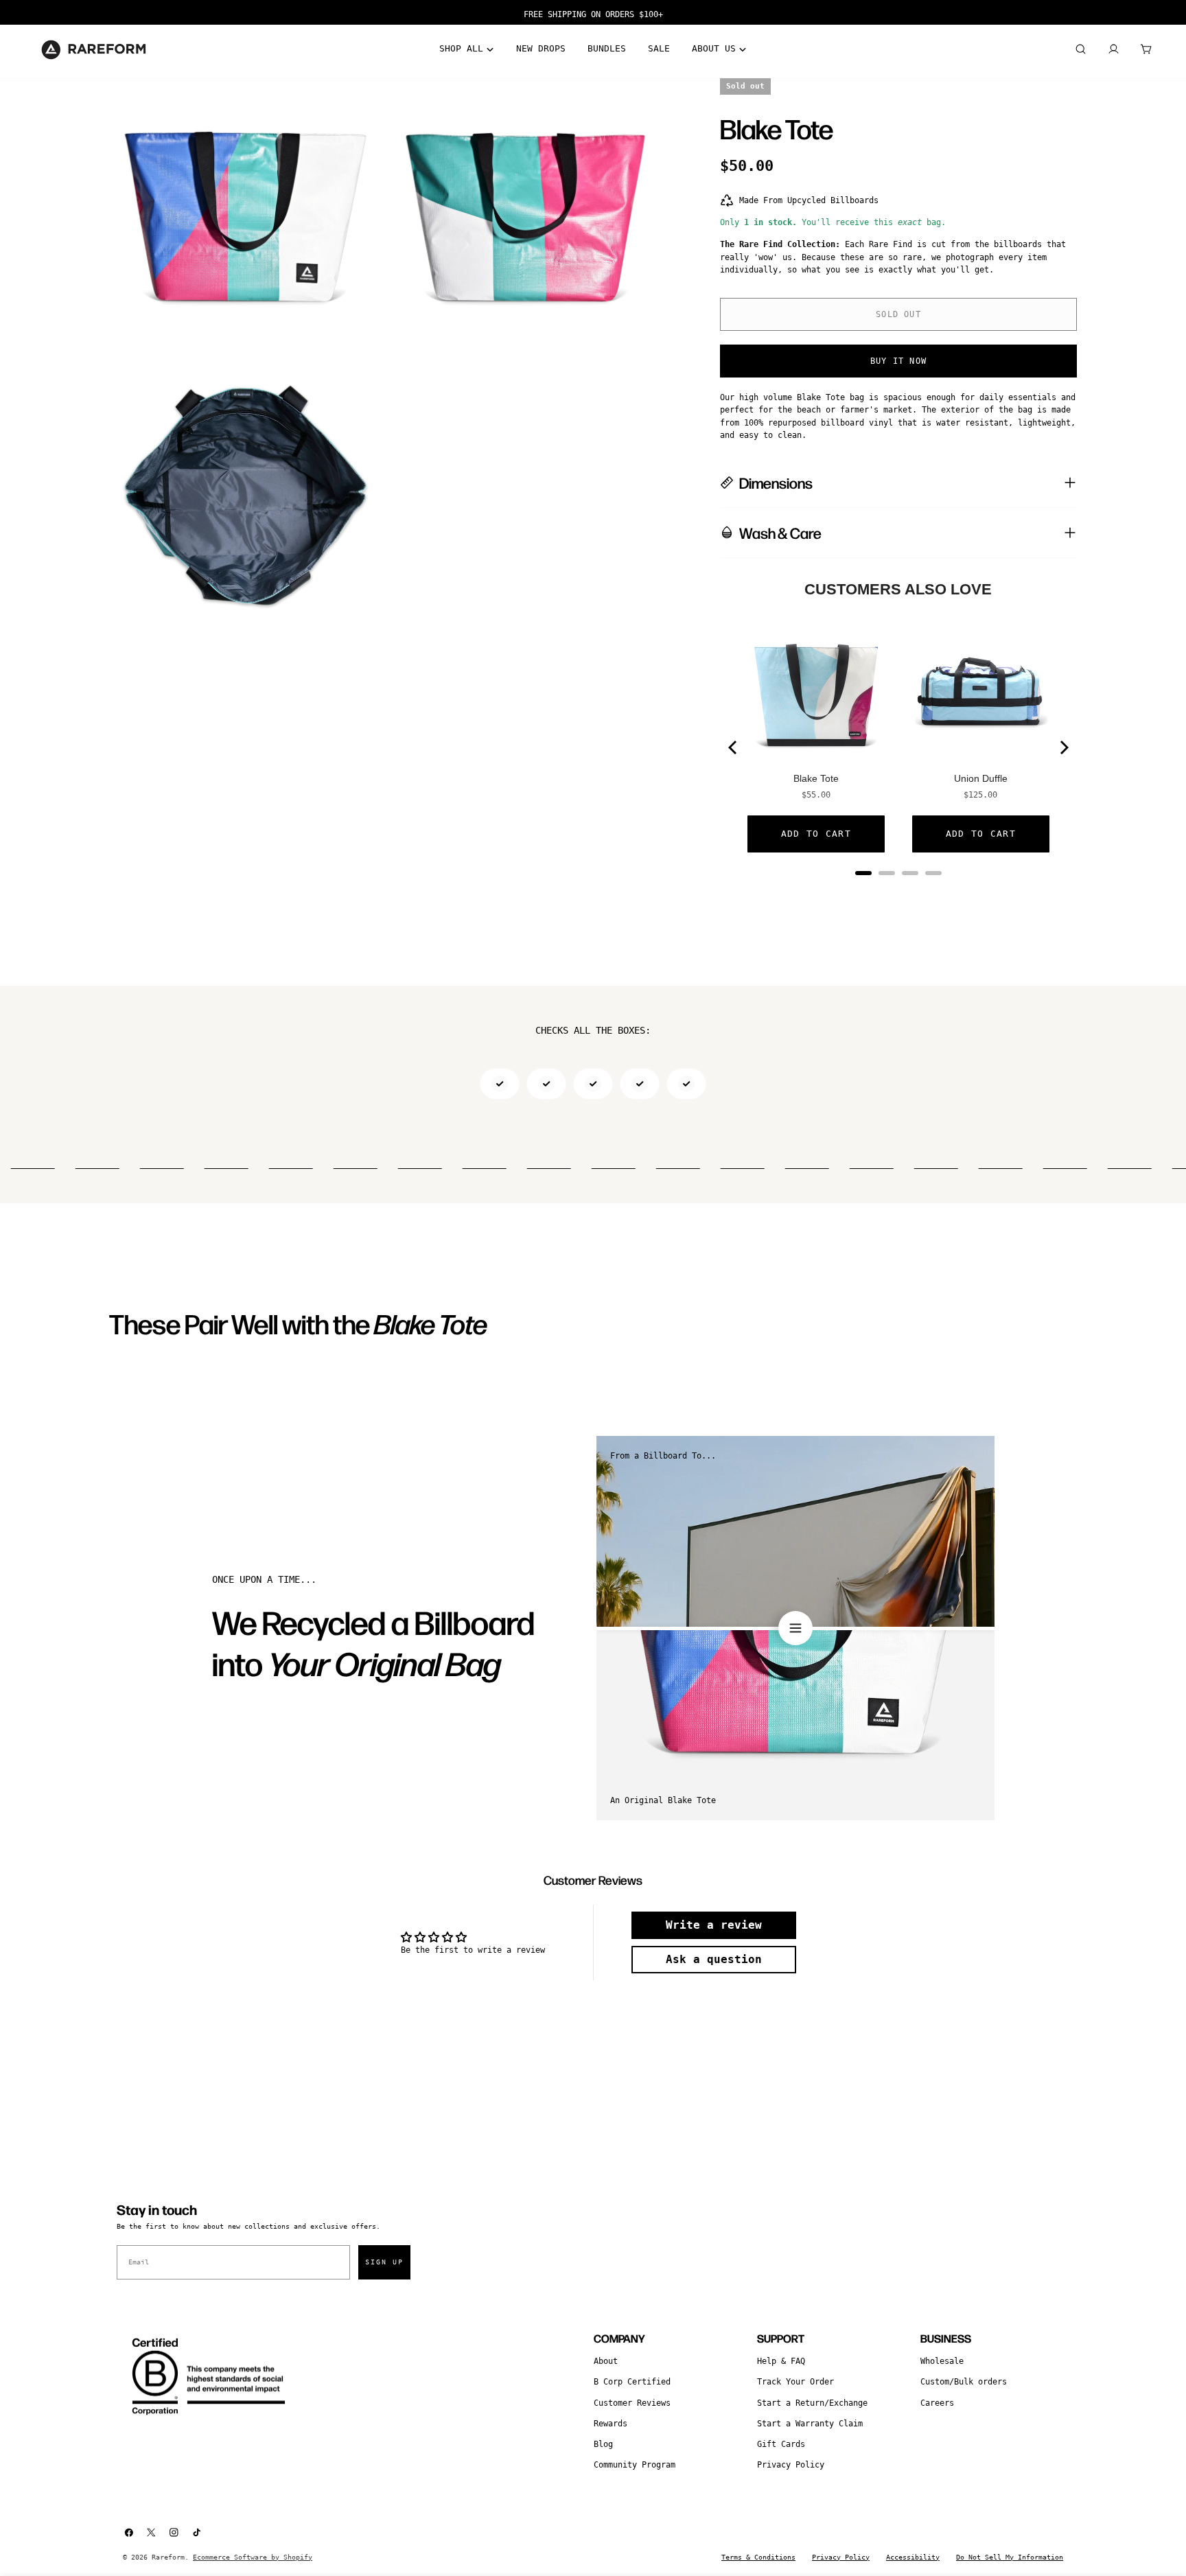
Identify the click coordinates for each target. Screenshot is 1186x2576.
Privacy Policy (791, 2465)
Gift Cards (781, 2444)
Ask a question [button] (714, 1959)
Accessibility (913, 2557)
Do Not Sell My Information (1010, 2557)
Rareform (168, 2557)
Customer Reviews (632, 2403)
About (606, 2361)
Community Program (635, 2465)
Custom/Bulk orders (964, 2382)
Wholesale (942, 2361)
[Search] (1080, 49)
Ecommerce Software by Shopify (253, 2557)
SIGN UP (384, 2262)
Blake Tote (816, 778)
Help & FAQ (781, 2361)
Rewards (611, 2424)
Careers (937, 2403)
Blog (603, 2444)
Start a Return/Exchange (812, 2403)
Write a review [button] (714, 1925)
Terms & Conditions (758, 2557)
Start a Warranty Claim (810, 2424)
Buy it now (898, 361)
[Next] (1063, 747)
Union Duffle (981, 778)
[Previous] (734, 747)
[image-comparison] (795, 1628)
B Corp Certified (632, 2382)
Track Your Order (795, 2382)
